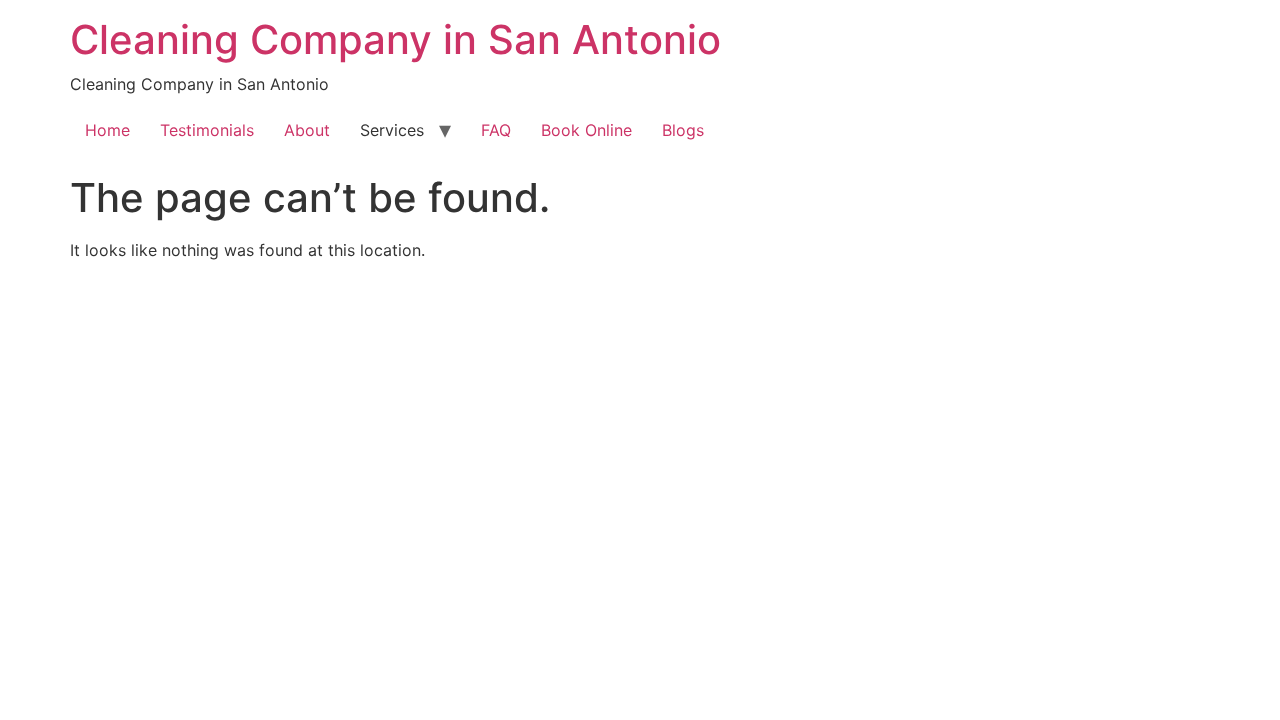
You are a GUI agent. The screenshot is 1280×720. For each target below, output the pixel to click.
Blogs (683, 130)
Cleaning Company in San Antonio (395, 39)
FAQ (496, 130)
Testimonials (207, 130)
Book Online (586, 130)
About (307, 130)
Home (107, 130)
